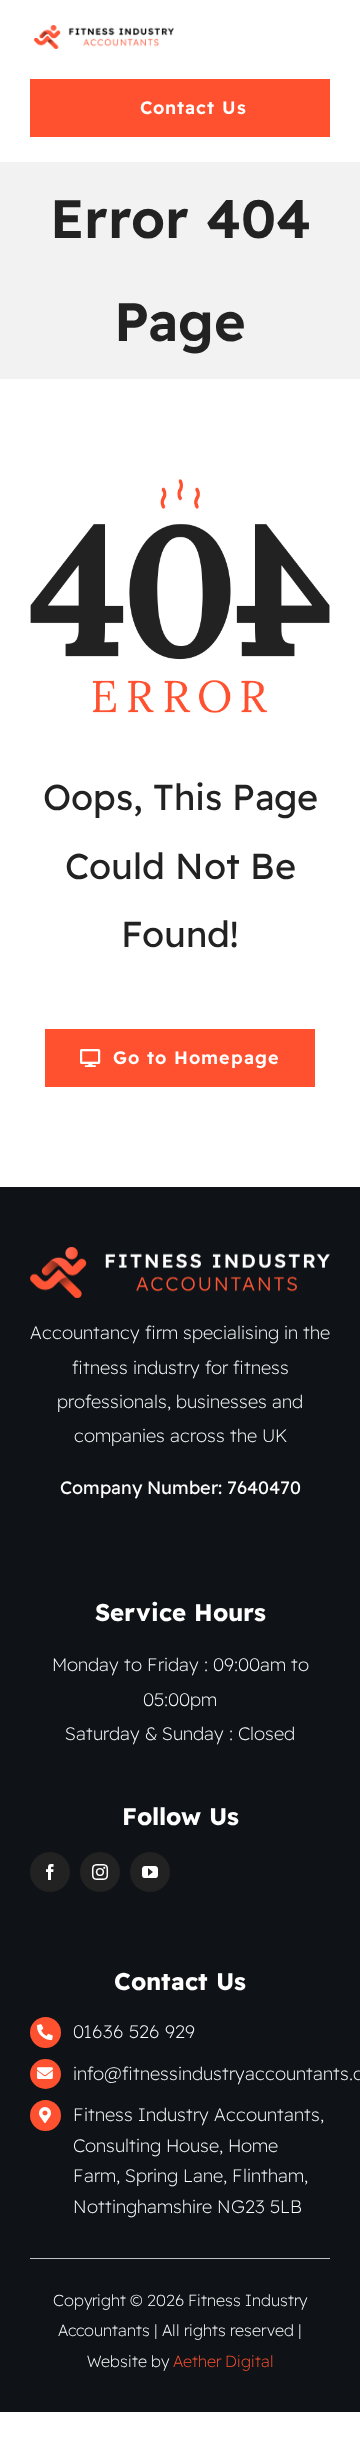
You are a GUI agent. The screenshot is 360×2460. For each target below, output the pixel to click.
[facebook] (50, 1872)
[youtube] (150, 1872)
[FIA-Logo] (104, 33)
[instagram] (100, 1872)
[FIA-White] (180, 1255)
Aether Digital (223, 2361)
